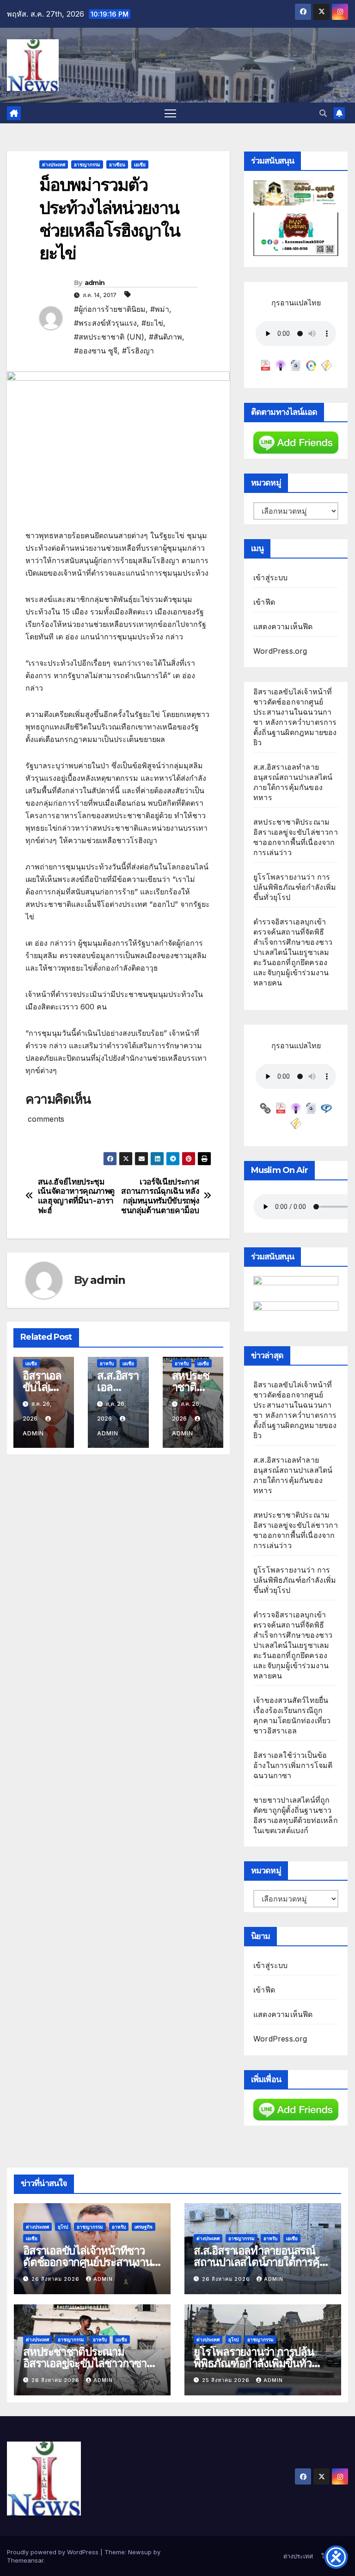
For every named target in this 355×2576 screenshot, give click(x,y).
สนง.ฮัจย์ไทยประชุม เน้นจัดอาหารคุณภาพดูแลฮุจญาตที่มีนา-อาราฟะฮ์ (76, 1196)
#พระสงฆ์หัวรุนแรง (105, 323)
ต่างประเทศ (54, 164)
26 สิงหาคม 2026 (56, 2279)
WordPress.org (280, 651)
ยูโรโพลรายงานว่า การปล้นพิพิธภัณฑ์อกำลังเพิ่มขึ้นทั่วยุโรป (295, 887)
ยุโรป (63, 2227)
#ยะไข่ (152, 323)
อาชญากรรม (87, 164)
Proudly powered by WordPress (54, 2552)
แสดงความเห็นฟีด (283, 626)
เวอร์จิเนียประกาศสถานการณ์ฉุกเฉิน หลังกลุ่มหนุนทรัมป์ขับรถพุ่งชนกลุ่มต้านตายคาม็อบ (160, 1196)
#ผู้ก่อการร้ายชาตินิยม (110, 309)
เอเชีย (140, 164)
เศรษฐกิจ (144, 2227)
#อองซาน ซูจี (96, 351)
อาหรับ (107, 1363)
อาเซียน (117, 164)
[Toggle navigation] (170, 113)
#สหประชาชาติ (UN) (109, 337)
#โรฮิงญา (138, 351)
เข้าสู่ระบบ (271, 577)
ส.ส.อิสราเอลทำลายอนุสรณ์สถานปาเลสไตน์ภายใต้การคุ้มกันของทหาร (260, 2262)
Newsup (140, 2552)
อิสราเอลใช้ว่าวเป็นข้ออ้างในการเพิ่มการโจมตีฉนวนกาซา (293, 1765)
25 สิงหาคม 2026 (227, 2380)
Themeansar (25, 2560)
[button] (323, 113)
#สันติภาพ (165, 337)
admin (95, 283)
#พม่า (160, 309)
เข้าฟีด (264, 602)
